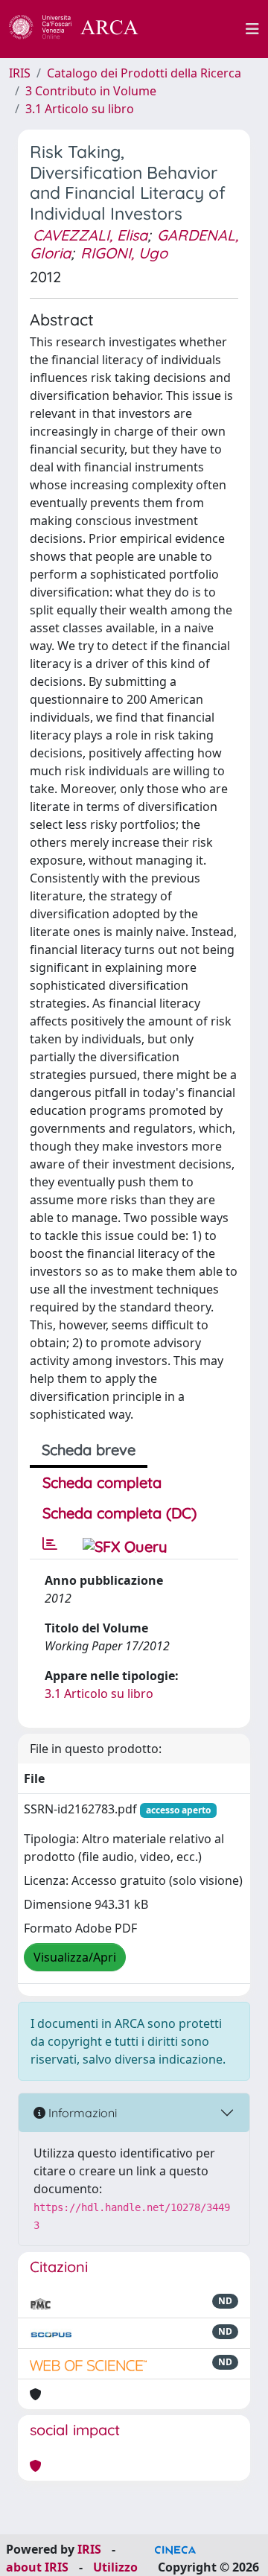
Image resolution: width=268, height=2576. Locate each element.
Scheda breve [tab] (89, 1450)
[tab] (50, 1544)
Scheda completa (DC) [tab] (119, 1513)
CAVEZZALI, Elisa (90, 235)
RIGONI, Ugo (124, 253)
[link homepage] (82, 29)
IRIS (20, 73)
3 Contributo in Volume (91, 91)
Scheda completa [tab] (102, 1482)
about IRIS (37, 2567)
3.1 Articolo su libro (80, 109)
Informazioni (81, 2113)
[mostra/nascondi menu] (252, 29)
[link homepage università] (200, 29)
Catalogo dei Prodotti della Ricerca (144, 73)
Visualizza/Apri (75, 1957)
